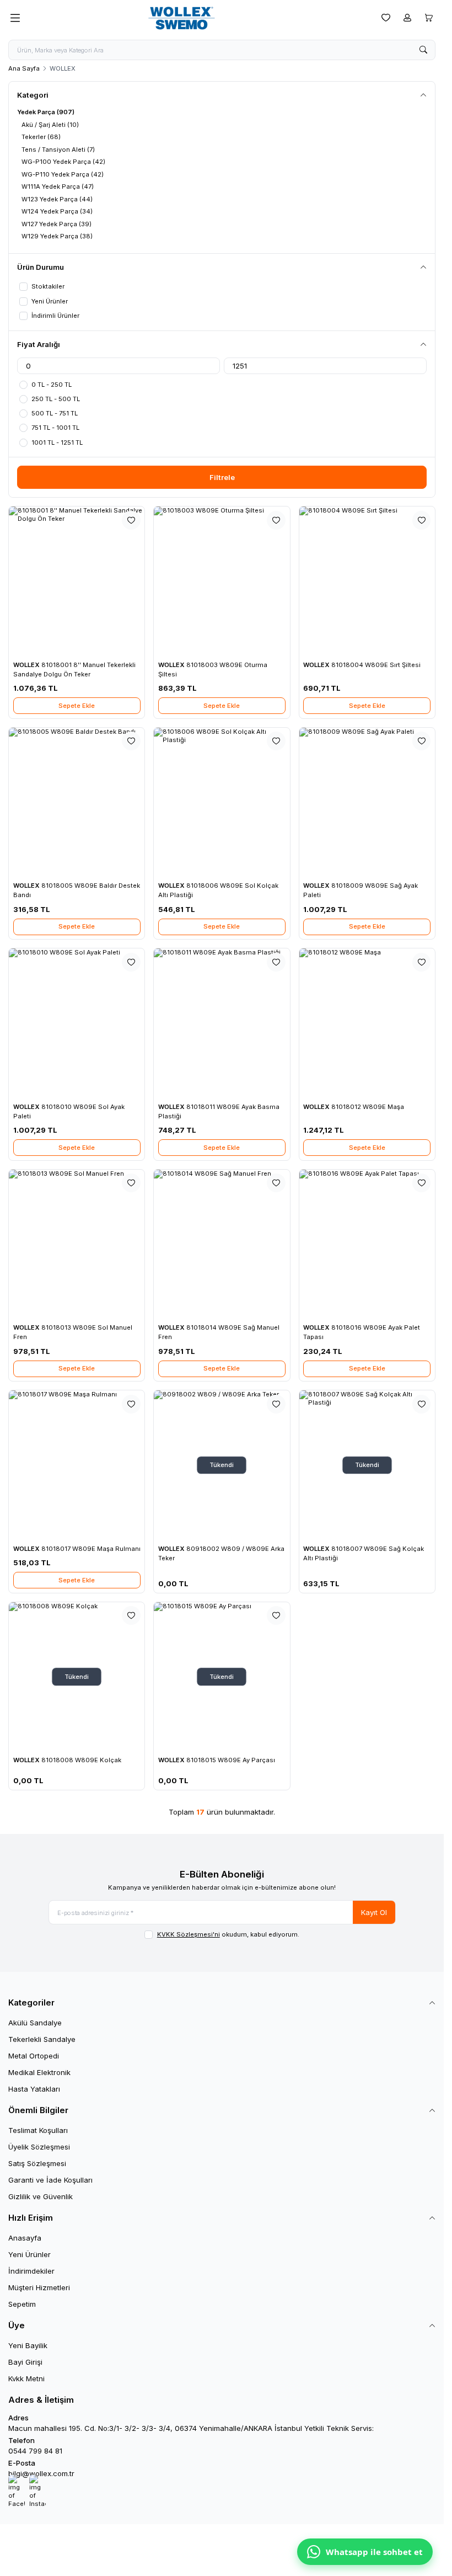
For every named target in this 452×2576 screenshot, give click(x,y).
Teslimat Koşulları (38, 2130)
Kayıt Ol (374, 1912)
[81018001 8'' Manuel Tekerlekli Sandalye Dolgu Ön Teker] (77, 581)
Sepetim (22, 2304)
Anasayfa (25, 2238)
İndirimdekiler (31, 2271)
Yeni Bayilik (28, 2345)
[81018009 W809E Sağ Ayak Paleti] (367, 802)
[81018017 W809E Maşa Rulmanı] (77, 1465)
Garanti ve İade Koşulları (50, 2180)
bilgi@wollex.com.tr (41, 2473)
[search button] (423, 50)
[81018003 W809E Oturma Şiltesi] (222, 581)
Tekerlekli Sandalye (42, 2039)
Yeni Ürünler (29, 2254)
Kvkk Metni (26, 2378)
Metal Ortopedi (34, 2056)
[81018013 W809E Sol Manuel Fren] (77, 1244)
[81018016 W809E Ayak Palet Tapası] (367, 1244)
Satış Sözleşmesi (37, 2163)
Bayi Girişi (25, 2362)
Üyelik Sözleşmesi (39, 2147)
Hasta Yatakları (34, 2089)
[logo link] (198, 18)
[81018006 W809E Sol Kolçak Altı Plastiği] (222, 802)
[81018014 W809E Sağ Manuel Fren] (222, 1244)
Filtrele (222, 477)
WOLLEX (27, 665)
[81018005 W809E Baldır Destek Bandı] (77, 802)
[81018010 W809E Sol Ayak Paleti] (77, 1023)
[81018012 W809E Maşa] (367, 1023)
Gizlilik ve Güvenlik (41, 2196)
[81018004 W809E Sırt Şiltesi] (367, 581)
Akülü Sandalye (35, 2023)
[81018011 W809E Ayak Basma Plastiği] (222, 1023)
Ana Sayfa (24, 68)
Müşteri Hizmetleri (39, 2287)
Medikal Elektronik (39, 2072)
